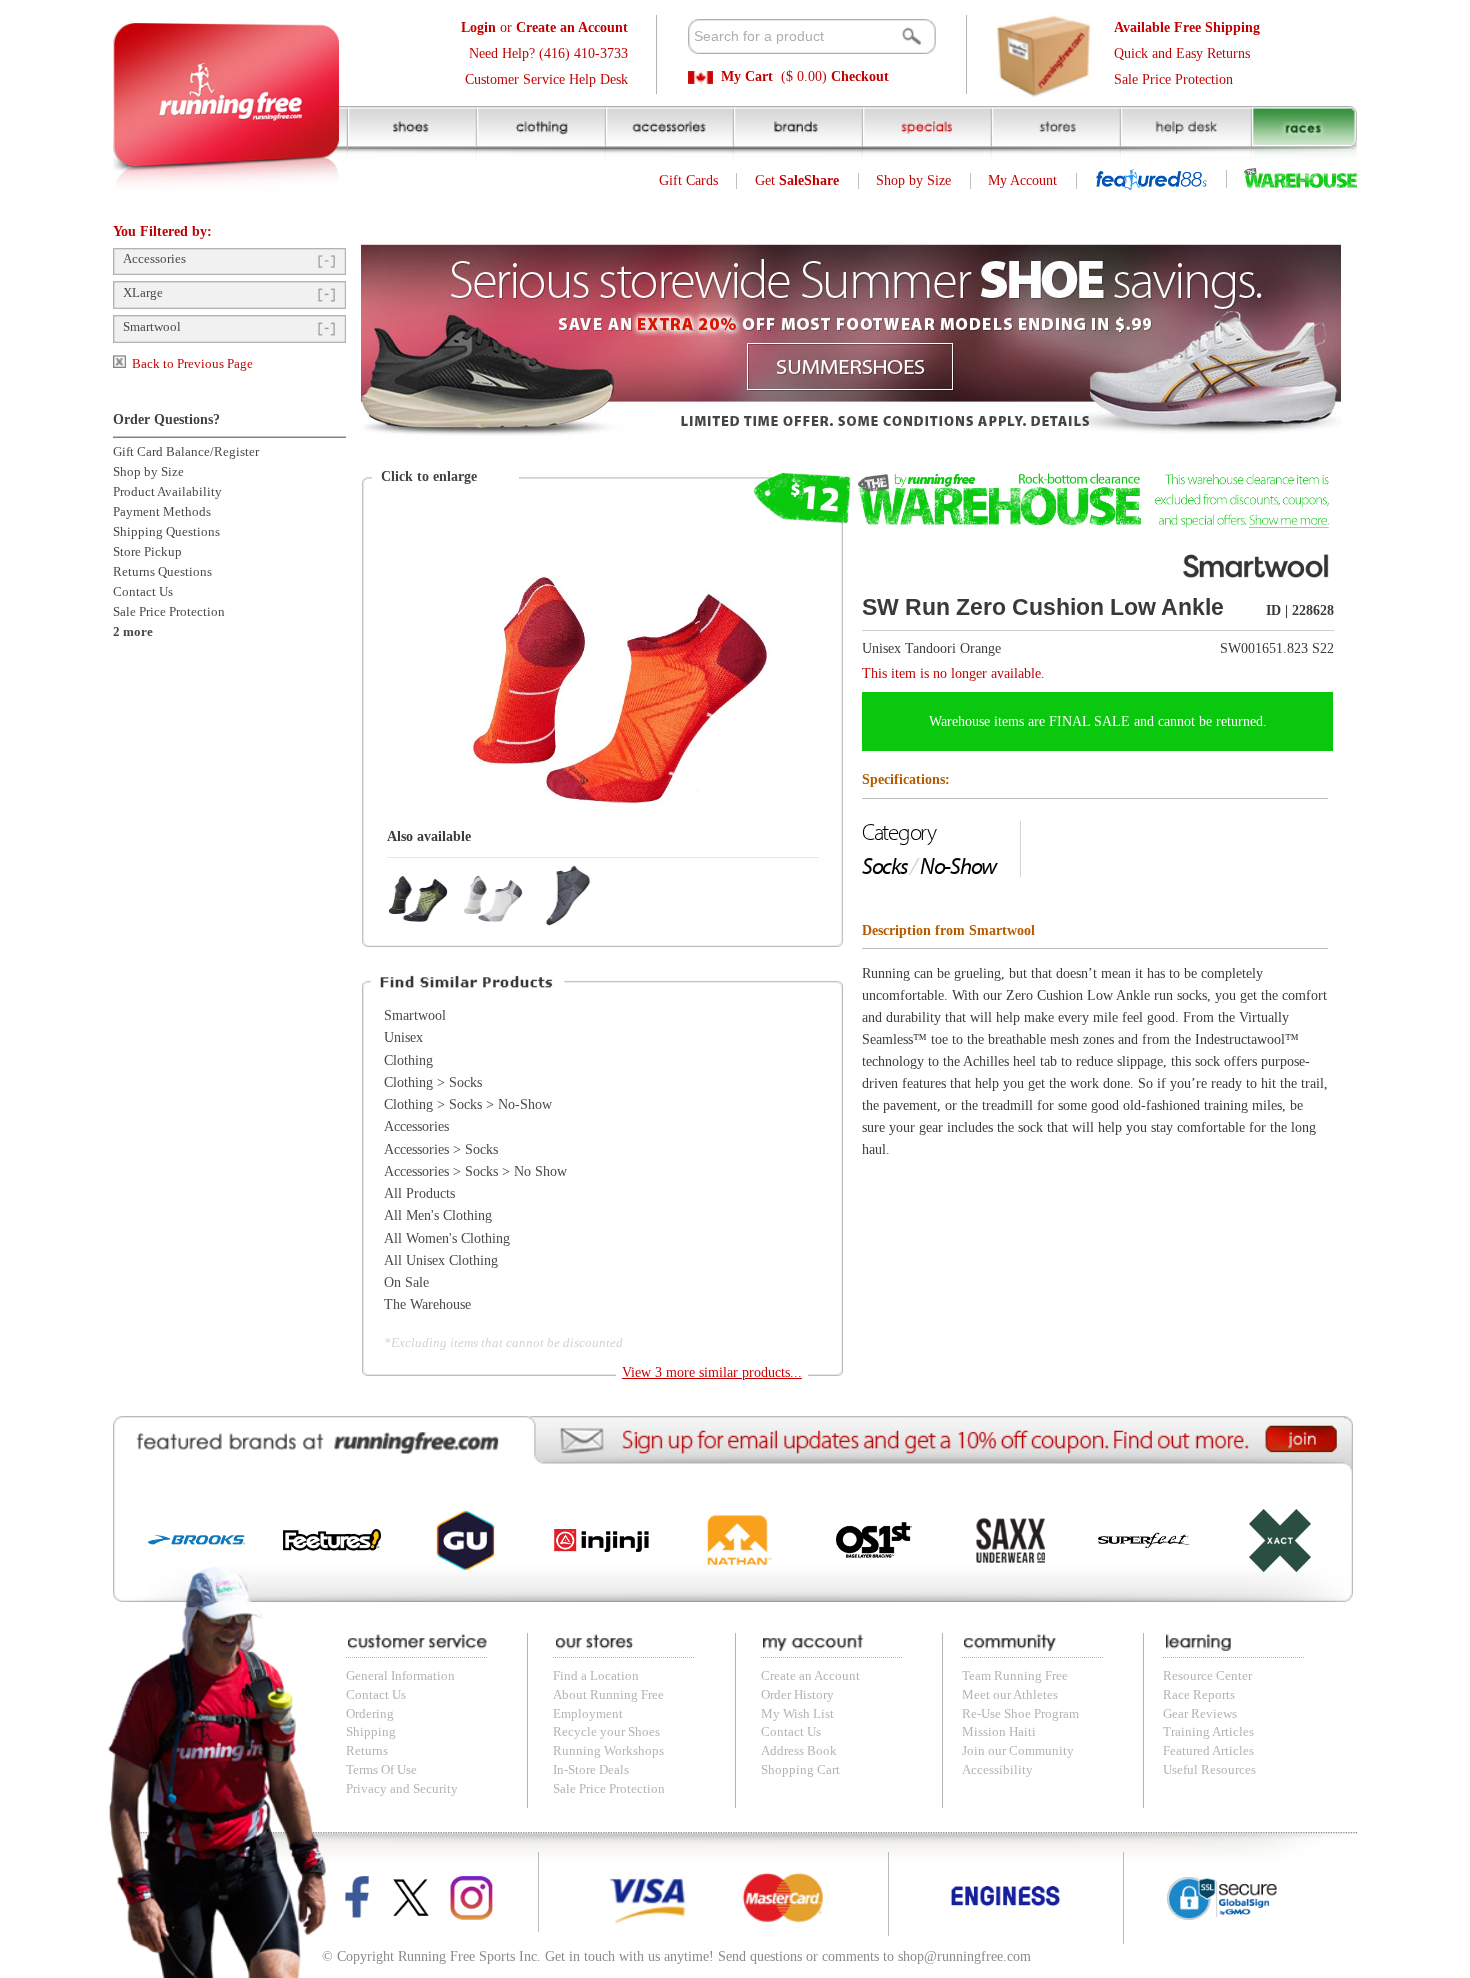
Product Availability (167, 492)
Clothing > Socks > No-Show (468, 1104)
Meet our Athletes (1010, 1695)
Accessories (154, 259)
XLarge (143, 293)
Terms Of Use (381, 1770)
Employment (588, 1714)
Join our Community (1018, 1751)
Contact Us (143, 592)
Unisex (403, 1037)
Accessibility (997, 1770)
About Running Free (608, 1695)
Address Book (799, 1751)
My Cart (747, 76)
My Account (1022, 180)
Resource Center (1207, 1676)
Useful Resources (1209, 1770)
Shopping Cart (800, 1770)
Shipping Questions (166, 532)
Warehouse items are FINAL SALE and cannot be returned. (1098, 721)
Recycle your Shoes (606, 1732)
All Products (419, 1193)
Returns (367, 1751)
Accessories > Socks (441, 1149)
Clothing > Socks (433, 1082)
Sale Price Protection (1173, 79)
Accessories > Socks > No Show (475, 1171)
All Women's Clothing (447, 1238)
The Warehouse (427, 1304)
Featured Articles (1208, 1751)
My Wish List (797, 1714)
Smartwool (152, 327)
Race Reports (1199, 1695)
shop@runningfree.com (964, 1956)
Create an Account (810, 1676)
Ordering (370, 1714)
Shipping (371, 1732)
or (544, 27)
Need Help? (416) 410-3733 (548, 53)
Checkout (860, 76)
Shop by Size (913, 180)
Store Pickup (147, 552)
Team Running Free (1015, 1676)
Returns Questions (162, 572)
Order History (797, 1695)
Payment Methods (162, 512)
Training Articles (1208, 1732)
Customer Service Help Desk (546, 79)
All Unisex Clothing (441, 1260)
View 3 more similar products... (712, 1372)
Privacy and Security (402, 1789)
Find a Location (596, 1676)
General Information (400, 1676)
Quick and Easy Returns (1182, 53)
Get (797, 180)
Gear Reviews (1200, 1714)
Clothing (408, 1060)
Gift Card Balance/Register (186, 452)
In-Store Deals (591, 1770)
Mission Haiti (999, 1732)
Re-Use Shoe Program (1020, 1714)
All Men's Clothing (438, 1215)
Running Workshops (608, 1751)
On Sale (406, 1282)
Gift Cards (688, 180)
